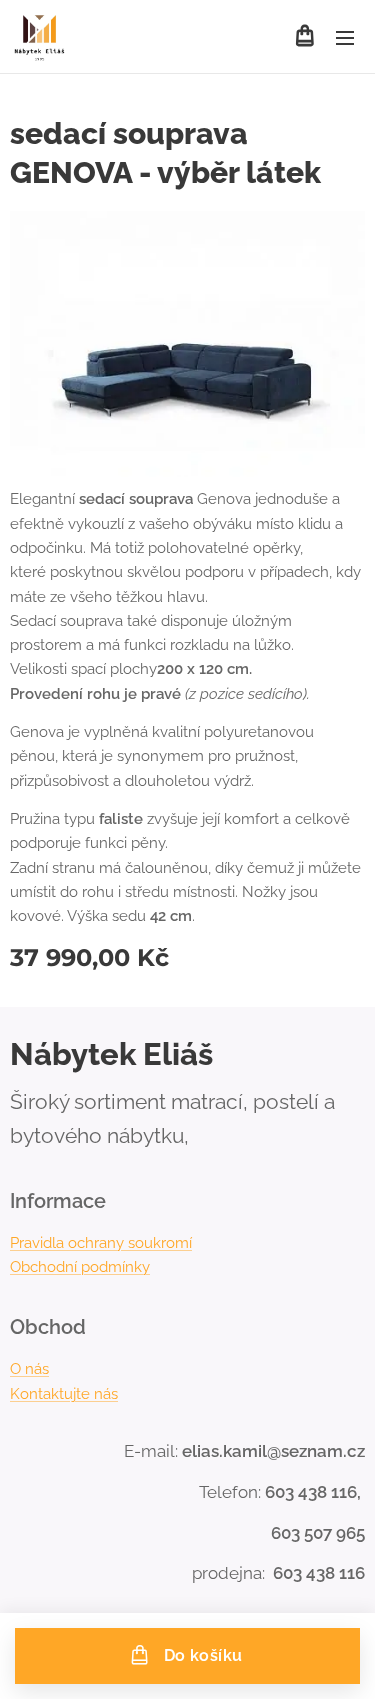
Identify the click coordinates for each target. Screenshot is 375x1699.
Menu (345, 37)
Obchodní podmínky (80, 1267)
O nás (29, 1369)
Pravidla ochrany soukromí (101, 1243)
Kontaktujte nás (64, 1394)
